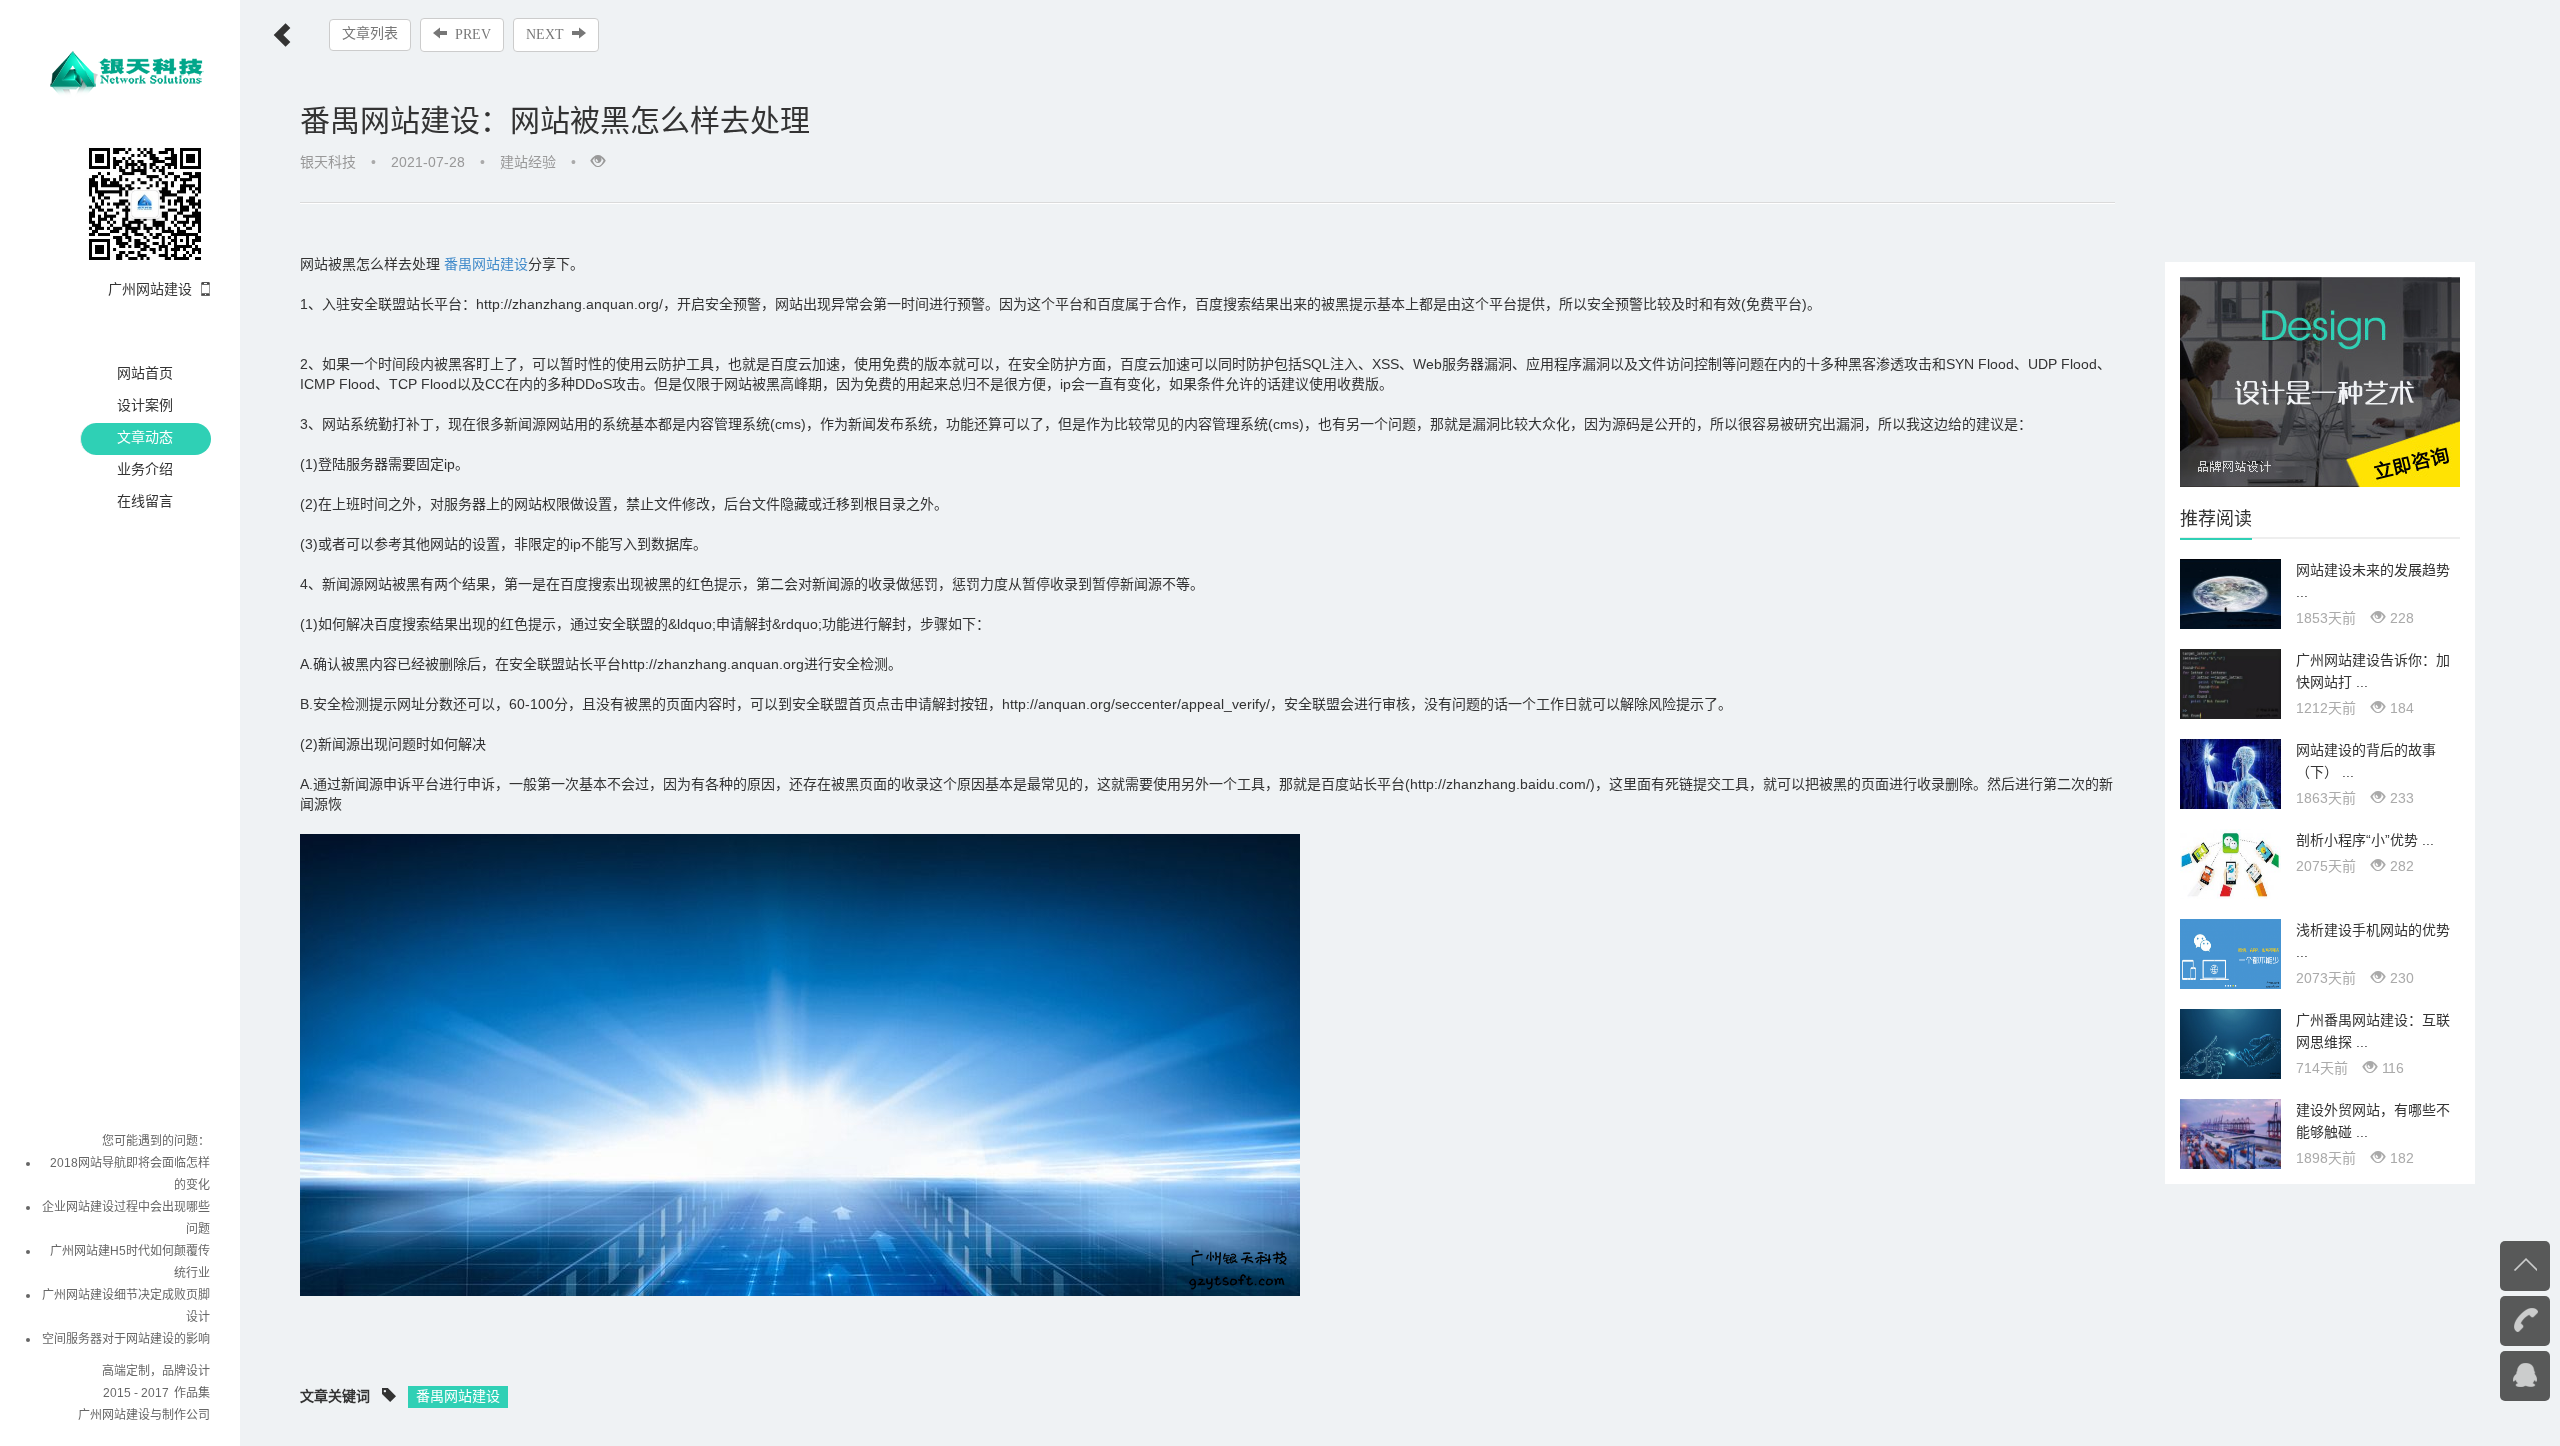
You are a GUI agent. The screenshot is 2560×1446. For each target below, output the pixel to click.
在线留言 (145, 501)
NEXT (545, 34)
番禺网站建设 (486, 264)
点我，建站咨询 (2485, 1374)
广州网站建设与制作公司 (144, 1415)
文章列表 (370, 33)
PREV (473, 34)
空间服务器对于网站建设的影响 (126, 1339)
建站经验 (528, 162)
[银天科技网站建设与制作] (129, 68)
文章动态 (145, 437)
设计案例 (145, 405)
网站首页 (145, 373)
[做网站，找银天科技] (2320, 381)
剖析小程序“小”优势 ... (2365, 840)
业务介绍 (145, 469)
